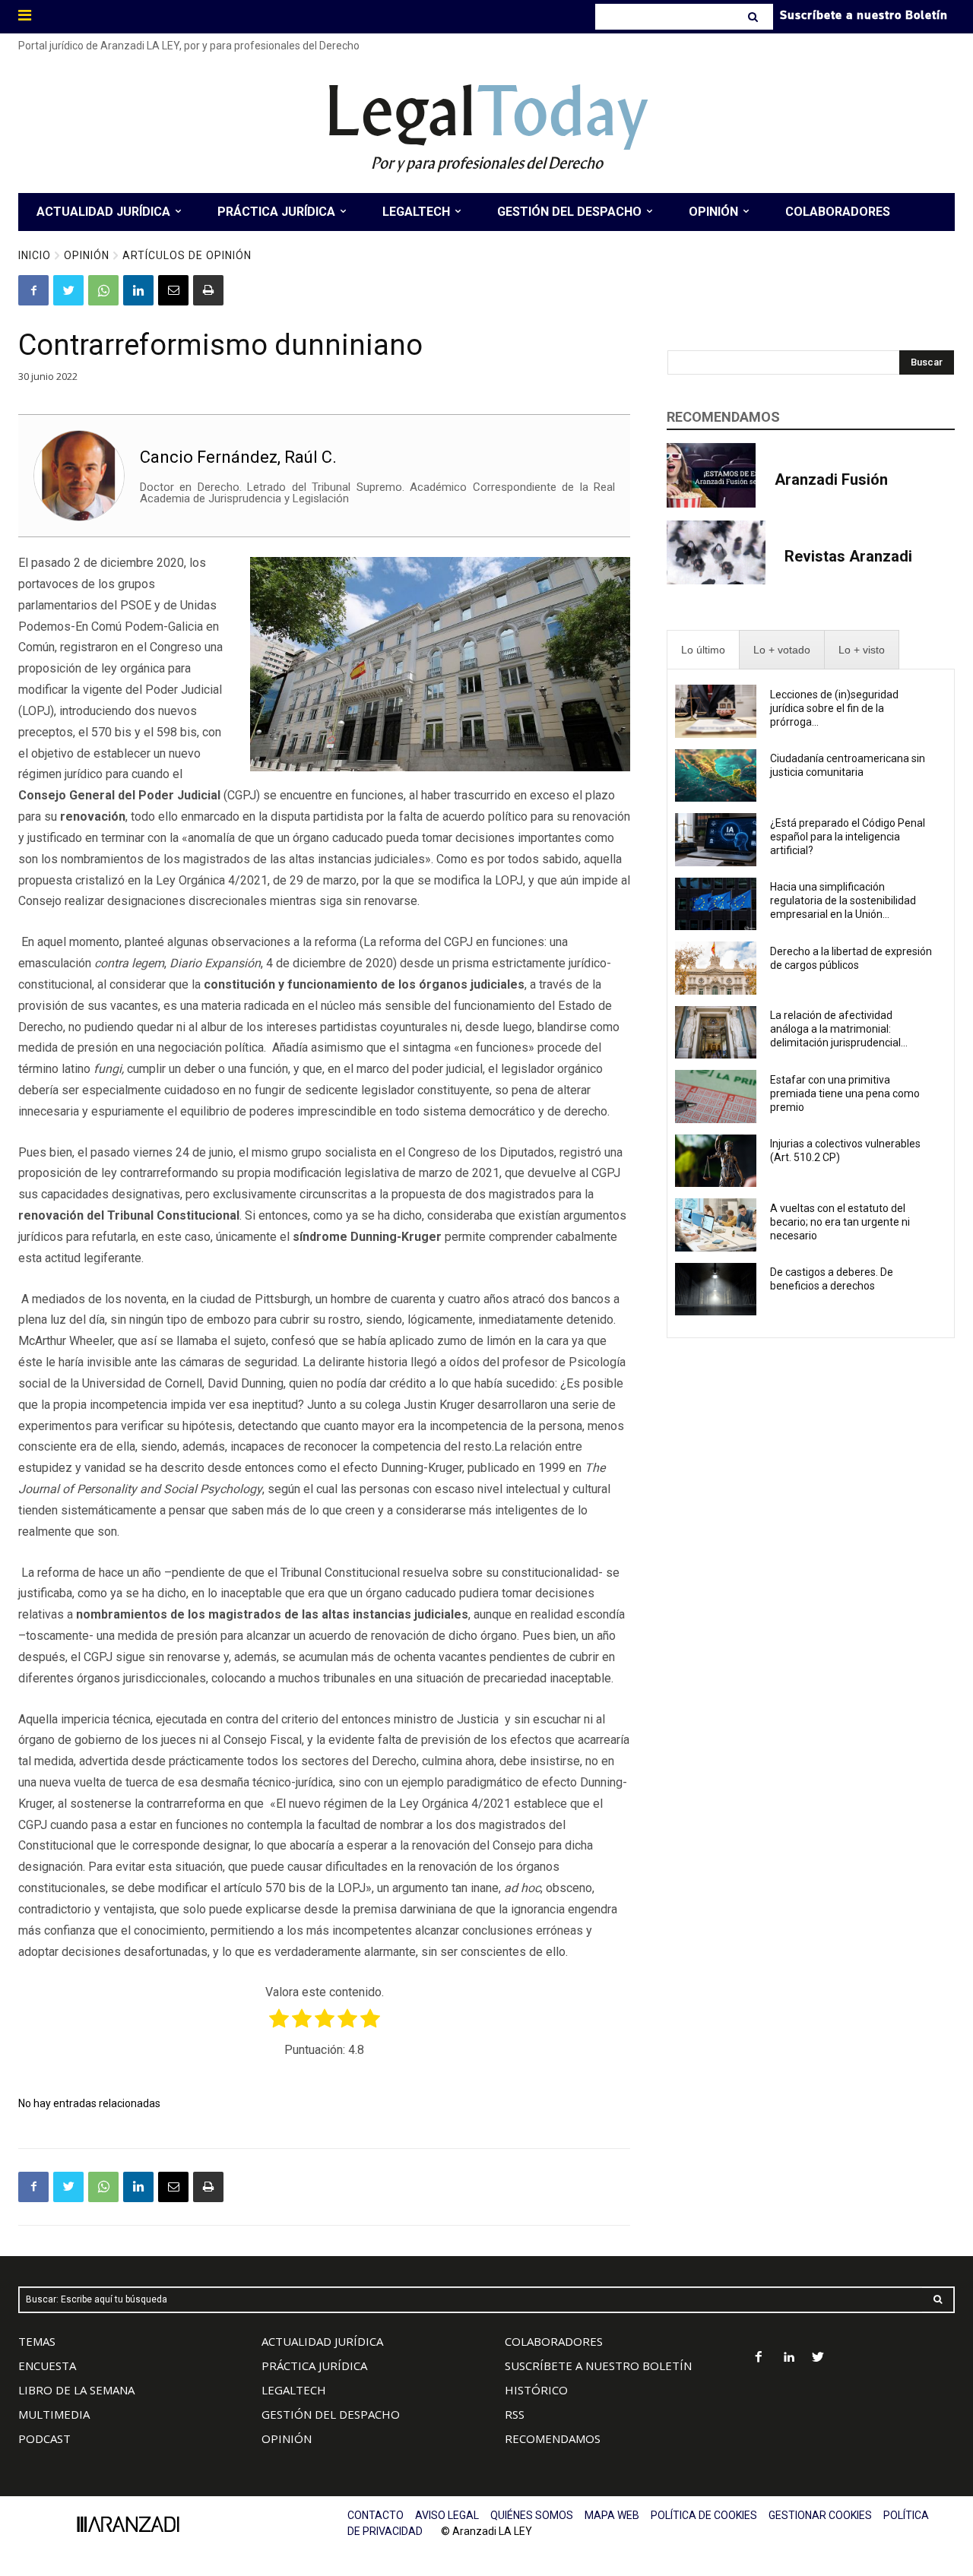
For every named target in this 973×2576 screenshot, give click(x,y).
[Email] (173, 290)
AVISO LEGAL (447, 2515)
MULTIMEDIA (54, 2414)
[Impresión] (208, 290)
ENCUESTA (47, 2366)
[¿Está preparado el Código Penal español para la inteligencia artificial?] (716, 840)
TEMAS (37, 2341)
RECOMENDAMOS (553, 2438)
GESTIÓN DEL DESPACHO (331, 2414)
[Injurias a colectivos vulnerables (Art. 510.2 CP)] (716, 1161)
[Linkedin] (138, 290)
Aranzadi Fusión (831, 479)
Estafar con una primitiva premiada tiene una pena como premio (845, 1093)
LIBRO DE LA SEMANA (76, 2390)
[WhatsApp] (103, 290)
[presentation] (703, 650)
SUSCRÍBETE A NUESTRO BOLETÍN (598, 2366)
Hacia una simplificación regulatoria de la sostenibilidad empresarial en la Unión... (843, 900)
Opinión (87, 255)
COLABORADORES (554, 2341)
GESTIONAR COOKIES (820, 2515)
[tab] (703, 650)
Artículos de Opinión (187, 255)
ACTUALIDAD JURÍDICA (322, 2341)
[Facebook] (33, 290)
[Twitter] (68, 290)
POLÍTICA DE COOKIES (704, 2515)
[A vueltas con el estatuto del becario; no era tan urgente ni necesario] (716, 1225)
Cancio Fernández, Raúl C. (238, 457)
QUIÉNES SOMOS (532, 2515)
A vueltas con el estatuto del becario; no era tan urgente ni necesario (840, 1222)
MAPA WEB (612, 2515)
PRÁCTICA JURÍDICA (314, 2366)
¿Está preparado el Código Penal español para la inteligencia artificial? (848, 837)
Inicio (35, 255)
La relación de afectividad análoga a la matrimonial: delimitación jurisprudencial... (839, 1029)
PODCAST (44, 2438)
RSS (515, 2414)
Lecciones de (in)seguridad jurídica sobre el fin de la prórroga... (834, 708)
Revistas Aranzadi (848, 556)
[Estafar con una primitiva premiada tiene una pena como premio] (716, 1097)
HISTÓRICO (536, 2390)
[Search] (754, 17)
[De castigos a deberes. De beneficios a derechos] (716, 1290)
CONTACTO (376, 2515)
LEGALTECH (294, 2390)
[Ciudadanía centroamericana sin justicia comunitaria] (716, 776)
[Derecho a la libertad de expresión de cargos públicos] (716, 968)
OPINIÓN (287, 2438)
